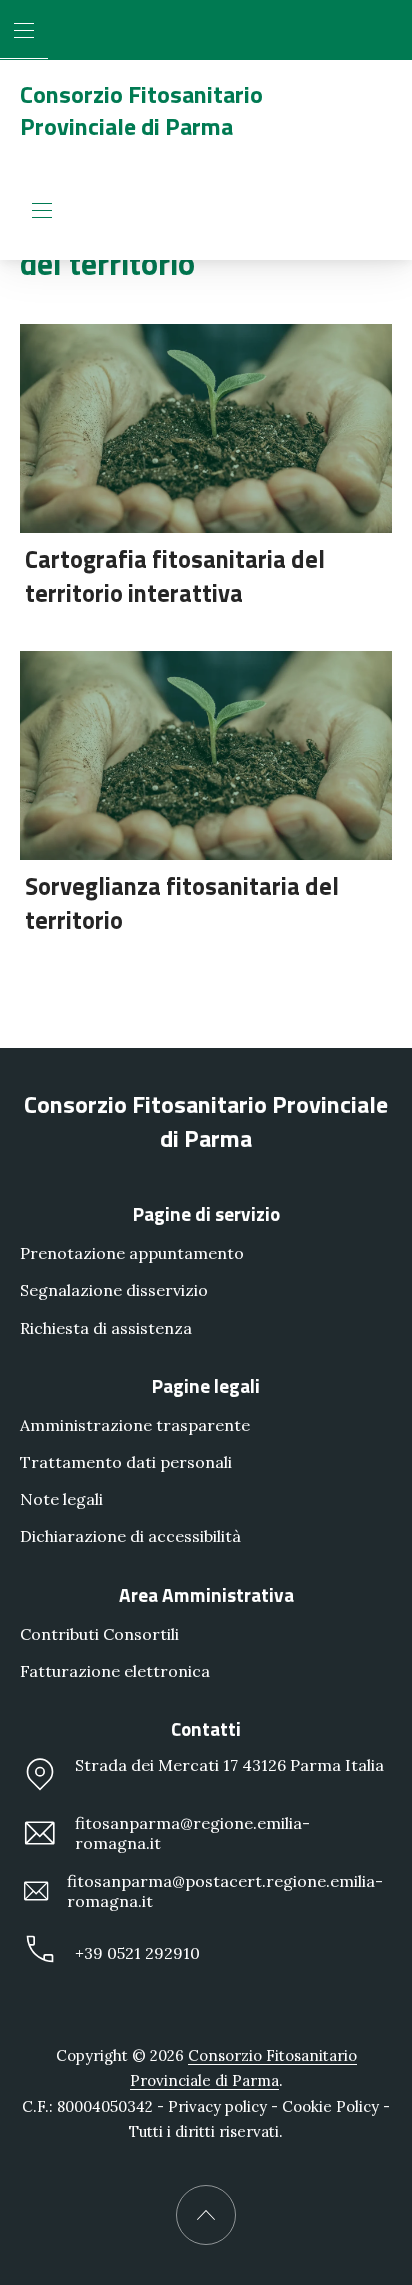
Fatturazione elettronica (115, 1671)
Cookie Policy (330, 2106)
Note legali (61, 1499)
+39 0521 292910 (137, 1954)
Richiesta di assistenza (106, 1328)
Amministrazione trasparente (135, 1425)
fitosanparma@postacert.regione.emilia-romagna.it (225, 1891)
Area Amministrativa (206, 1594)
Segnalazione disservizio (114, 1291)
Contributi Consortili (99, 1634)
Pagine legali (206, 1385)
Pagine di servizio (206, 1213)
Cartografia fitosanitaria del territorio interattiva (175, 576)
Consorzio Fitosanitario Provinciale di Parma (141, 110)
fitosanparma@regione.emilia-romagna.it (192, 1833)
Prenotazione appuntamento (132, 1253)
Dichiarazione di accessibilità (130, 1536)
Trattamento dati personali (126, 1462)
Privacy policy (217, 2106)
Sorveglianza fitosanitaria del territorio (182, 903)
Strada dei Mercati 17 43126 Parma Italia (229, 1765)
